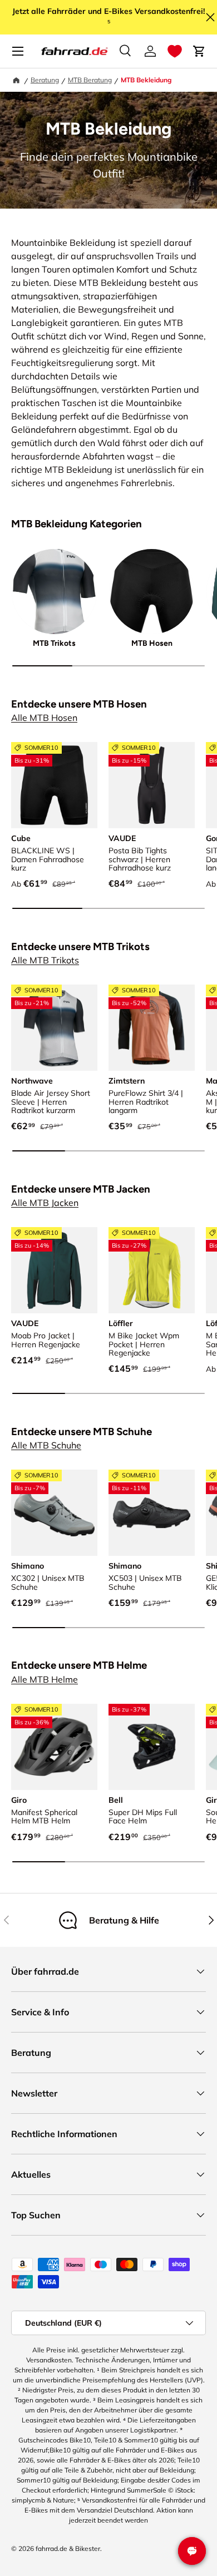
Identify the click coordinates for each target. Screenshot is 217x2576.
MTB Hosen (152, 643)
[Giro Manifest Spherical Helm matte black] (54, 1747)
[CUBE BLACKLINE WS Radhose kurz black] (54, 785)
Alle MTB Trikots (45, 960)
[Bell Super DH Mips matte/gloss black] (152, 1747)
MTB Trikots (54, 643)
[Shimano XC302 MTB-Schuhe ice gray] (54, 1513)
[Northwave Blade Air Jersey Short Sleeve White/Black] (54, 1028)
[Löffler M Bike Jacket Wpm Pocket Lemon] (152, 1270)
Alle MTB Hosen (44, 718)
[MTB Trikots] (54, 592)
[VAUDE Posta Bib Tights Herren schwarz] (152, 785)
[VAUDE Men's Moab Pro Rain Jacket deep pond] (54, 1270)
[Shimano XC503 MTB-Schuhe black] (152, 1513)
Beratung (45, 80)
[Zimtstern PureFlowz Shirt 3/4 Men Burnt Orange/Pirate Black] (152, 1028)
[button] (175, 51)
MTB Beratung (90, 80)
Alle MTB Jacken (45, 1203)
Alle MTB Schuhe (46, 1445)
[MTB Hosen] (152, 592)
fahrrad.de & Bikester (68, 2548)
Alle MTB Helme (45, 1679)
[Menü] (18, 51)
